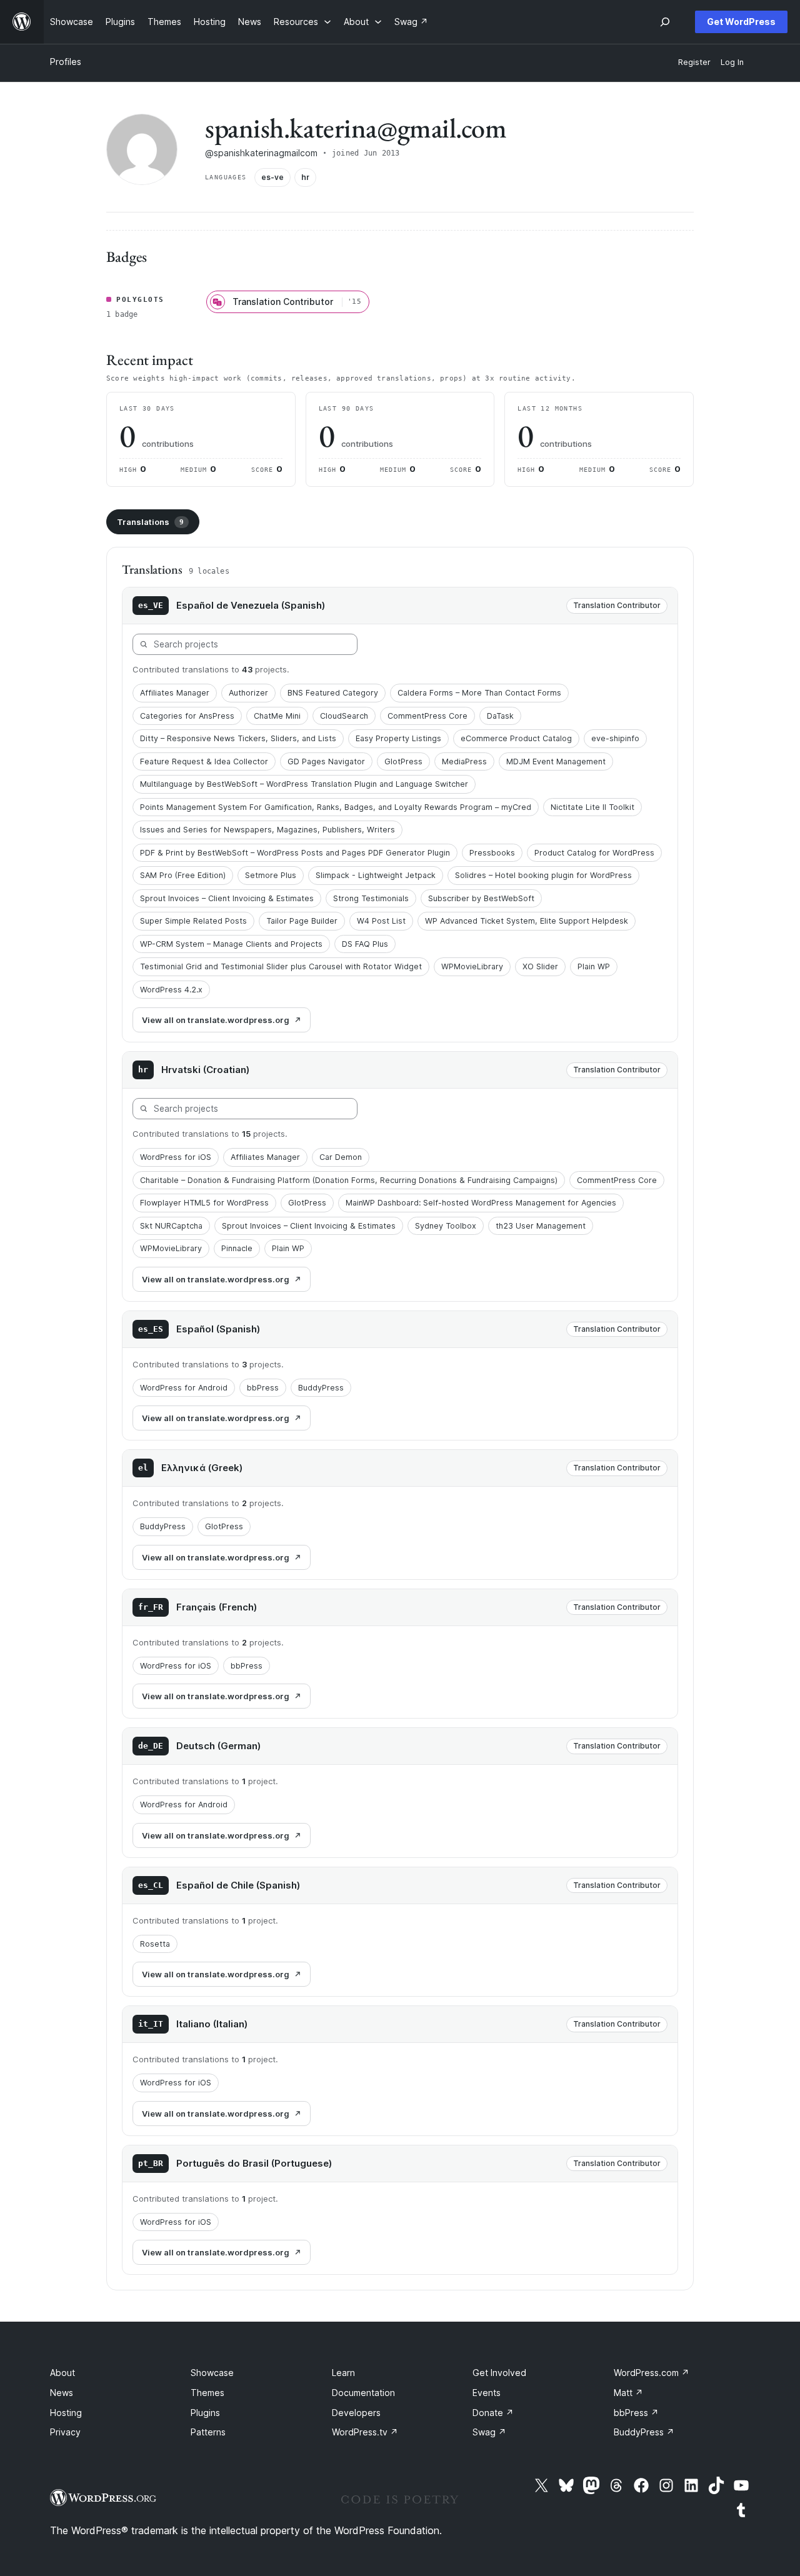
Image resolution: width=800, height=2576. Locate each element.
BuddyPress (321, 1388)
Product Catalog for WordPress (594, 853)
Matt (628, 2393)
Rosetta (155, 1944)
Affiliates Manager (175, 693)
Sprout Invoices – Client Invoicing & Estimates (227, 898)
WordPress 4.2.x (171, 990)
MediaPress (464, 761)
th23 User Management (541, 1226)
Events (487, 2393)
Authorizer (248, 693)
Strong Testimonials (371, 898)
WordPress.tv (365, 2432)
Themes (207, 2393)
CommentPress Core (427, 716)
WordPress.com (652, 2373)
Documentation (363, 2393)
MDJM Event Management (556, 761)
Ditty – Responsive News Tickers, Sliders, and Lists (238, 738)
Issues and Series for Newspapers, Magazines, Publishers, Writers (267, 830)
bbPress (263, 1388)
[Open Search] (665, 22)
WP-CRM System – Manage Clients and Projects (231, 944)
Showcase (212, 2373)
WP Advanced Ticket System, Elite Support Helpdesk (527, 921)
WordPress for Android (184, 1388)
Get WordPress (741, 22)
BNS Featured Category (333, 693)
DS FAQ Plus (365, 944)
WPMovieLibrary (472, 966)
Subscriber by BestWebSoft (481, 898)
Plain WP (594, 966)
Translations (150, 522)
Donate (493, 2413)
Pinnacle (237, 1248)
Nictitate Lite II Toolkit (592, 807)
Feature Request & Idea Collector (204, 761)
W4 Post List (381, 921)
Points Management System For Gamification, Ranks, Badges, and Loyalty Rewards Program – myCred (336, 807)
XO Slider (540, 966)
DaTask (500, 716)
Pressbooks (492, 853)
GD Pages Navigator (326, 761)
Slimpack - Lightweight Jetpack (376, 875)
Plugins (205, 2413)
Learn (343, 2373)
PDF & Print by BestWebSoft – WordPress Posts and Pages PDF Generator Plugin (295, 853)
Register (694, 62)
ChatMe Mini (277, 716)
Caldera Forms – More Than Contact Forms (479, 693)
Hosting (66, 2413)
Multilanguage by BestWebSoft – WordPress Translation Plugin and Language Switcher (304, 784)
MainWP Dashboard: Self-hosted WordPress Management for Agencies (481, 1203)
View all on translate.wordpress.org (216, 1020)
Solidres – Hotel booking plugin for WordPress (543, 875)
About (62, 2373)
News (62, 2393)
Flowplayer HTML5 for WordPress (204, 1203)
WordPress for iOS (176, 1157)
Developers (356, 2413)
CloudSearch (344, 716)
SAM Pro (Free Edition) (183, 875)
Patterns (208, 2432)
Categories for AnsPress (187, 716)
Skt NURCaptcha (171, 1226)
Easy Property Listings (398, 738)
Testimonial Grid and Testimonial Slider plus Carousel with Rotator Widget (281, 966)
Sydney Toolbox (446, 1226)
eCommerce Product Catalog (516, 738)
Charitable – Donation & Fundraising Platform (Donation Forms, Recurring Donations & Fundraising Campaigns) (349, 1180)
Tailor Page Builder (302, 921)
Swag (489, 2432)
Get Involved (499, 2373)
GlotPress (403, 761)
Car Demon (341, 1157)
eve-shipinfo (615, 738)
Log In (732, 62)
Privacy (65, 2432)
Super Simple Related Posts (193, 921)
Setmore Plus (271, 875)
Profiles (66, 62)
